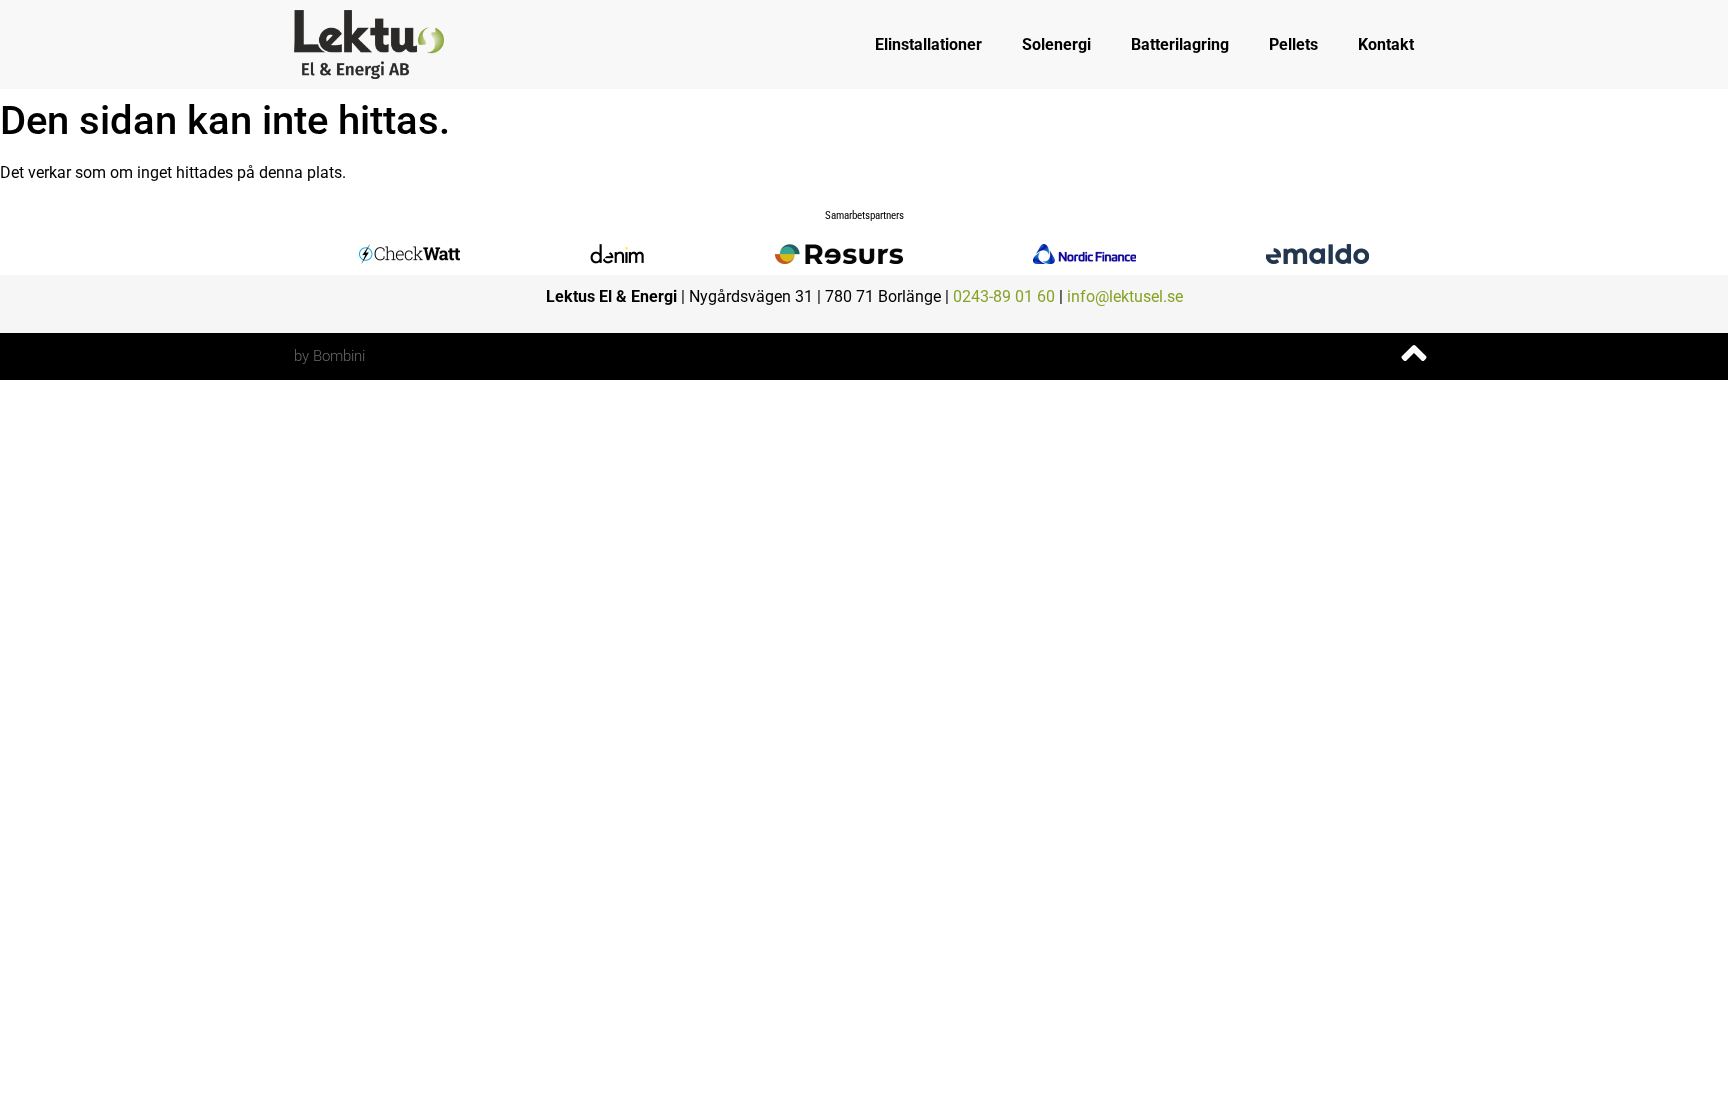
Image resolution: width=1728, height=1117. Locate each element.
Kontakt (1386, 44)
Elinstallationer (928, 44)
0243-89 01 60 (1004, 296)
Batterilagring (1180, 44)
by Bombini (329, 356)
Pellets (1293, 44)
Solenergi (1056, 44)
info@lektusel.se (1125, 296)
